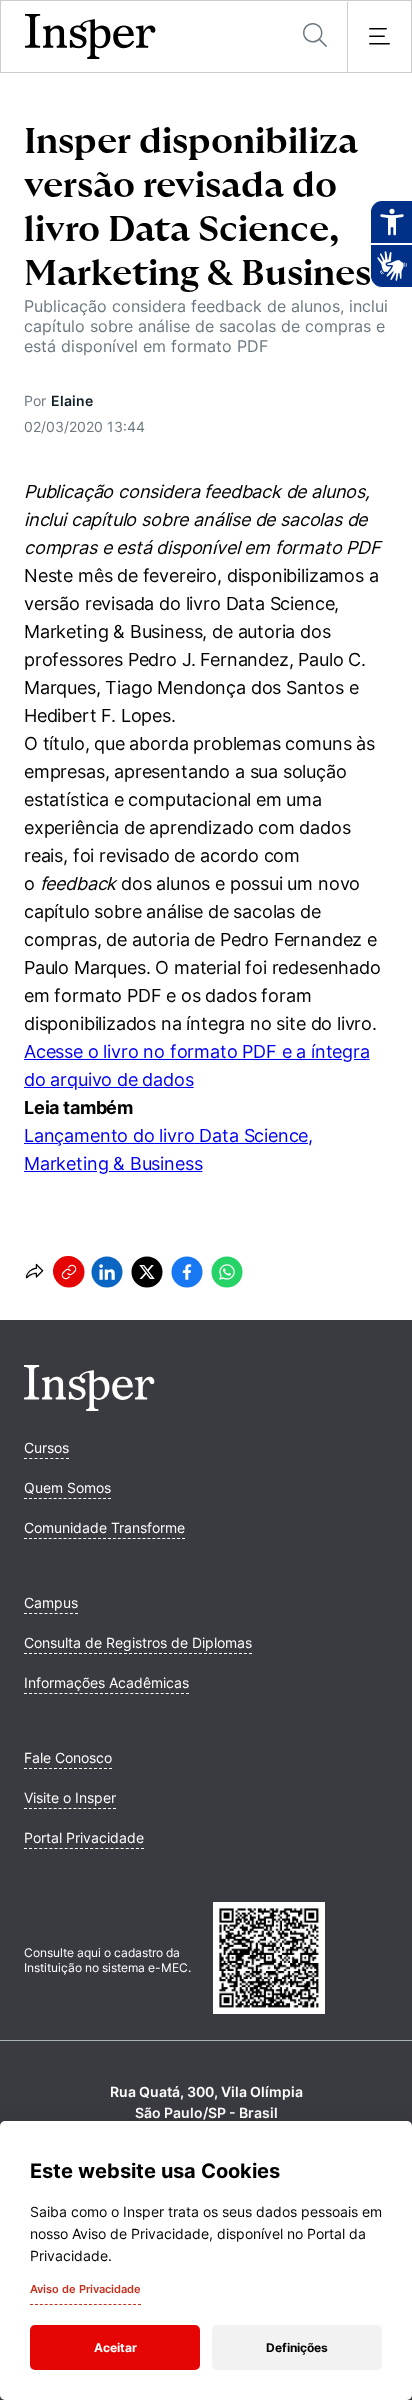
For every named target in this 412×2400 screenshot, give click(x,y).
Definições (297, 2347)
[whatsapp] (227, 1272)
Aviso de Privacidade (85, 2289)
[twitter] (147, 1272)
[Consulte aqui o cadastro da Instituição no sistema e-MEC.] (300, 1960)
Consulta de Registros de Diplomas (138, 1642)
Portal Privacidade (84, 1837)
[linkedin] (107, 1272)
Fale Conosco (68, 1757)
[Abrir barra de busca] (315, 36)
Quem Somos (67, 1487)
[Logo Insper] (89, 1405)
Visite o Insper (70, 1797)
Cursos (46, 1447)
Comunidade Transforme (104, 1527)
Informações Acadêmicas (106, 1682)
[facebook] (187, 1272)
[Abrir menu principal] (379, 37)
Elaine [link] (72, 400)
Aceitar (115, 2347)
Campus (51, 1602)
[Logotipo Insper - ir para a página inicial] (90, 37)
